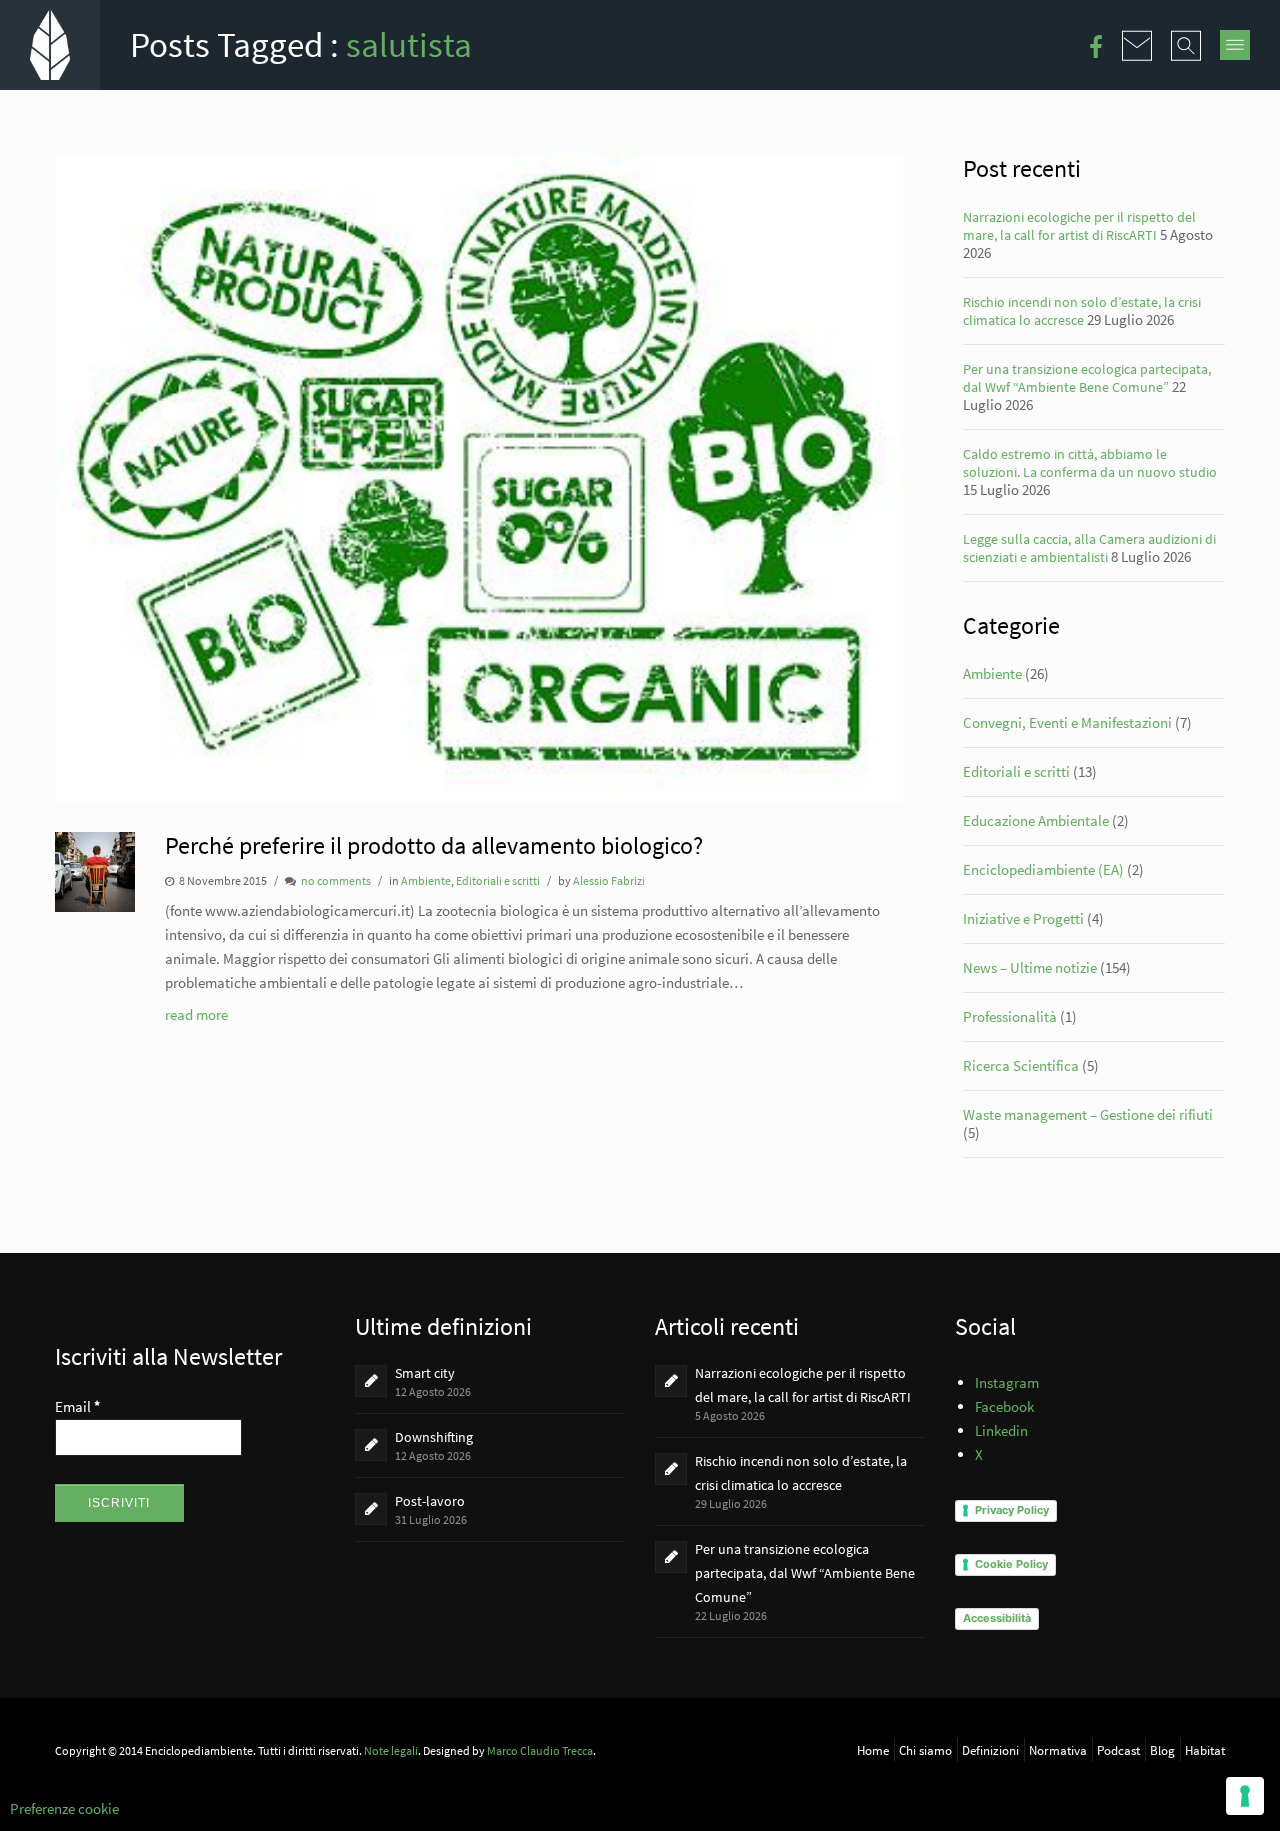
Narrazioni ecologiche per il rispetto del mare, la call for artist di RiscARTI (1079, 226)
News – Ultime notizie (1030, 967)
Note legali (391, 1750)
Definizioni (990, 1750)
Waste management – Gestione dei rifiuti (1088, 1114)
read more (196, 1014)
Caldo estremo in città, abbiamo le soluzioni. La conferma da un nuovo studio (1090, 463)
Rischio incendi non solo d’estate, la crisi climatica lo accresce (1082, 311)
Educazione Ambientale (1036, 820)
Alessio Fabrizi (609, 880)
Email (77, 1406)
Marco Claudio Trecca (540, 1750)
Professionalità (1010, 1016)
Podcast (1118, 1750)
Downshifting (434, 1437)
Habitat (1205, 1750)
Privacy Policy (1012, 1510)
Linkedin (1001, 1430)
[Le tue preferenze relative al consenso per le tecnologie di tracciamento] (1245, 1796)
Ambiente (426, 880)
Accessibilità (997, 1618)
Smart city (425, 1373)
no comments (336, 880)
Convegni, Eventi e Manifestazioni (1067, 722)
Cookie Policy (1011, 1564)
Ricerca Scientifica (1021, 1065)
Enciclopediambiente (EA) (1043, 869)
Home (873, 1750)
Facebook (1004, 1406)
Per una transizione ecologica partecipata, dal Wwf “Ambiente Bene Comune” (1087, 378)
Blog (1162, 1750)
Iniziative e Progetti (1023, 918)
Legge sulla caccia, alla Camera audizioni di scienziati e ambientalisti (1089, 548)
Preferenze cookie (64, 1808)
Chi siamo (925, 1750)
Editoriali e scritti (498, 880)
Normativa (1058, 1750)
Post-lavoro (430, 1501)
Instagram (1007, 1382)
